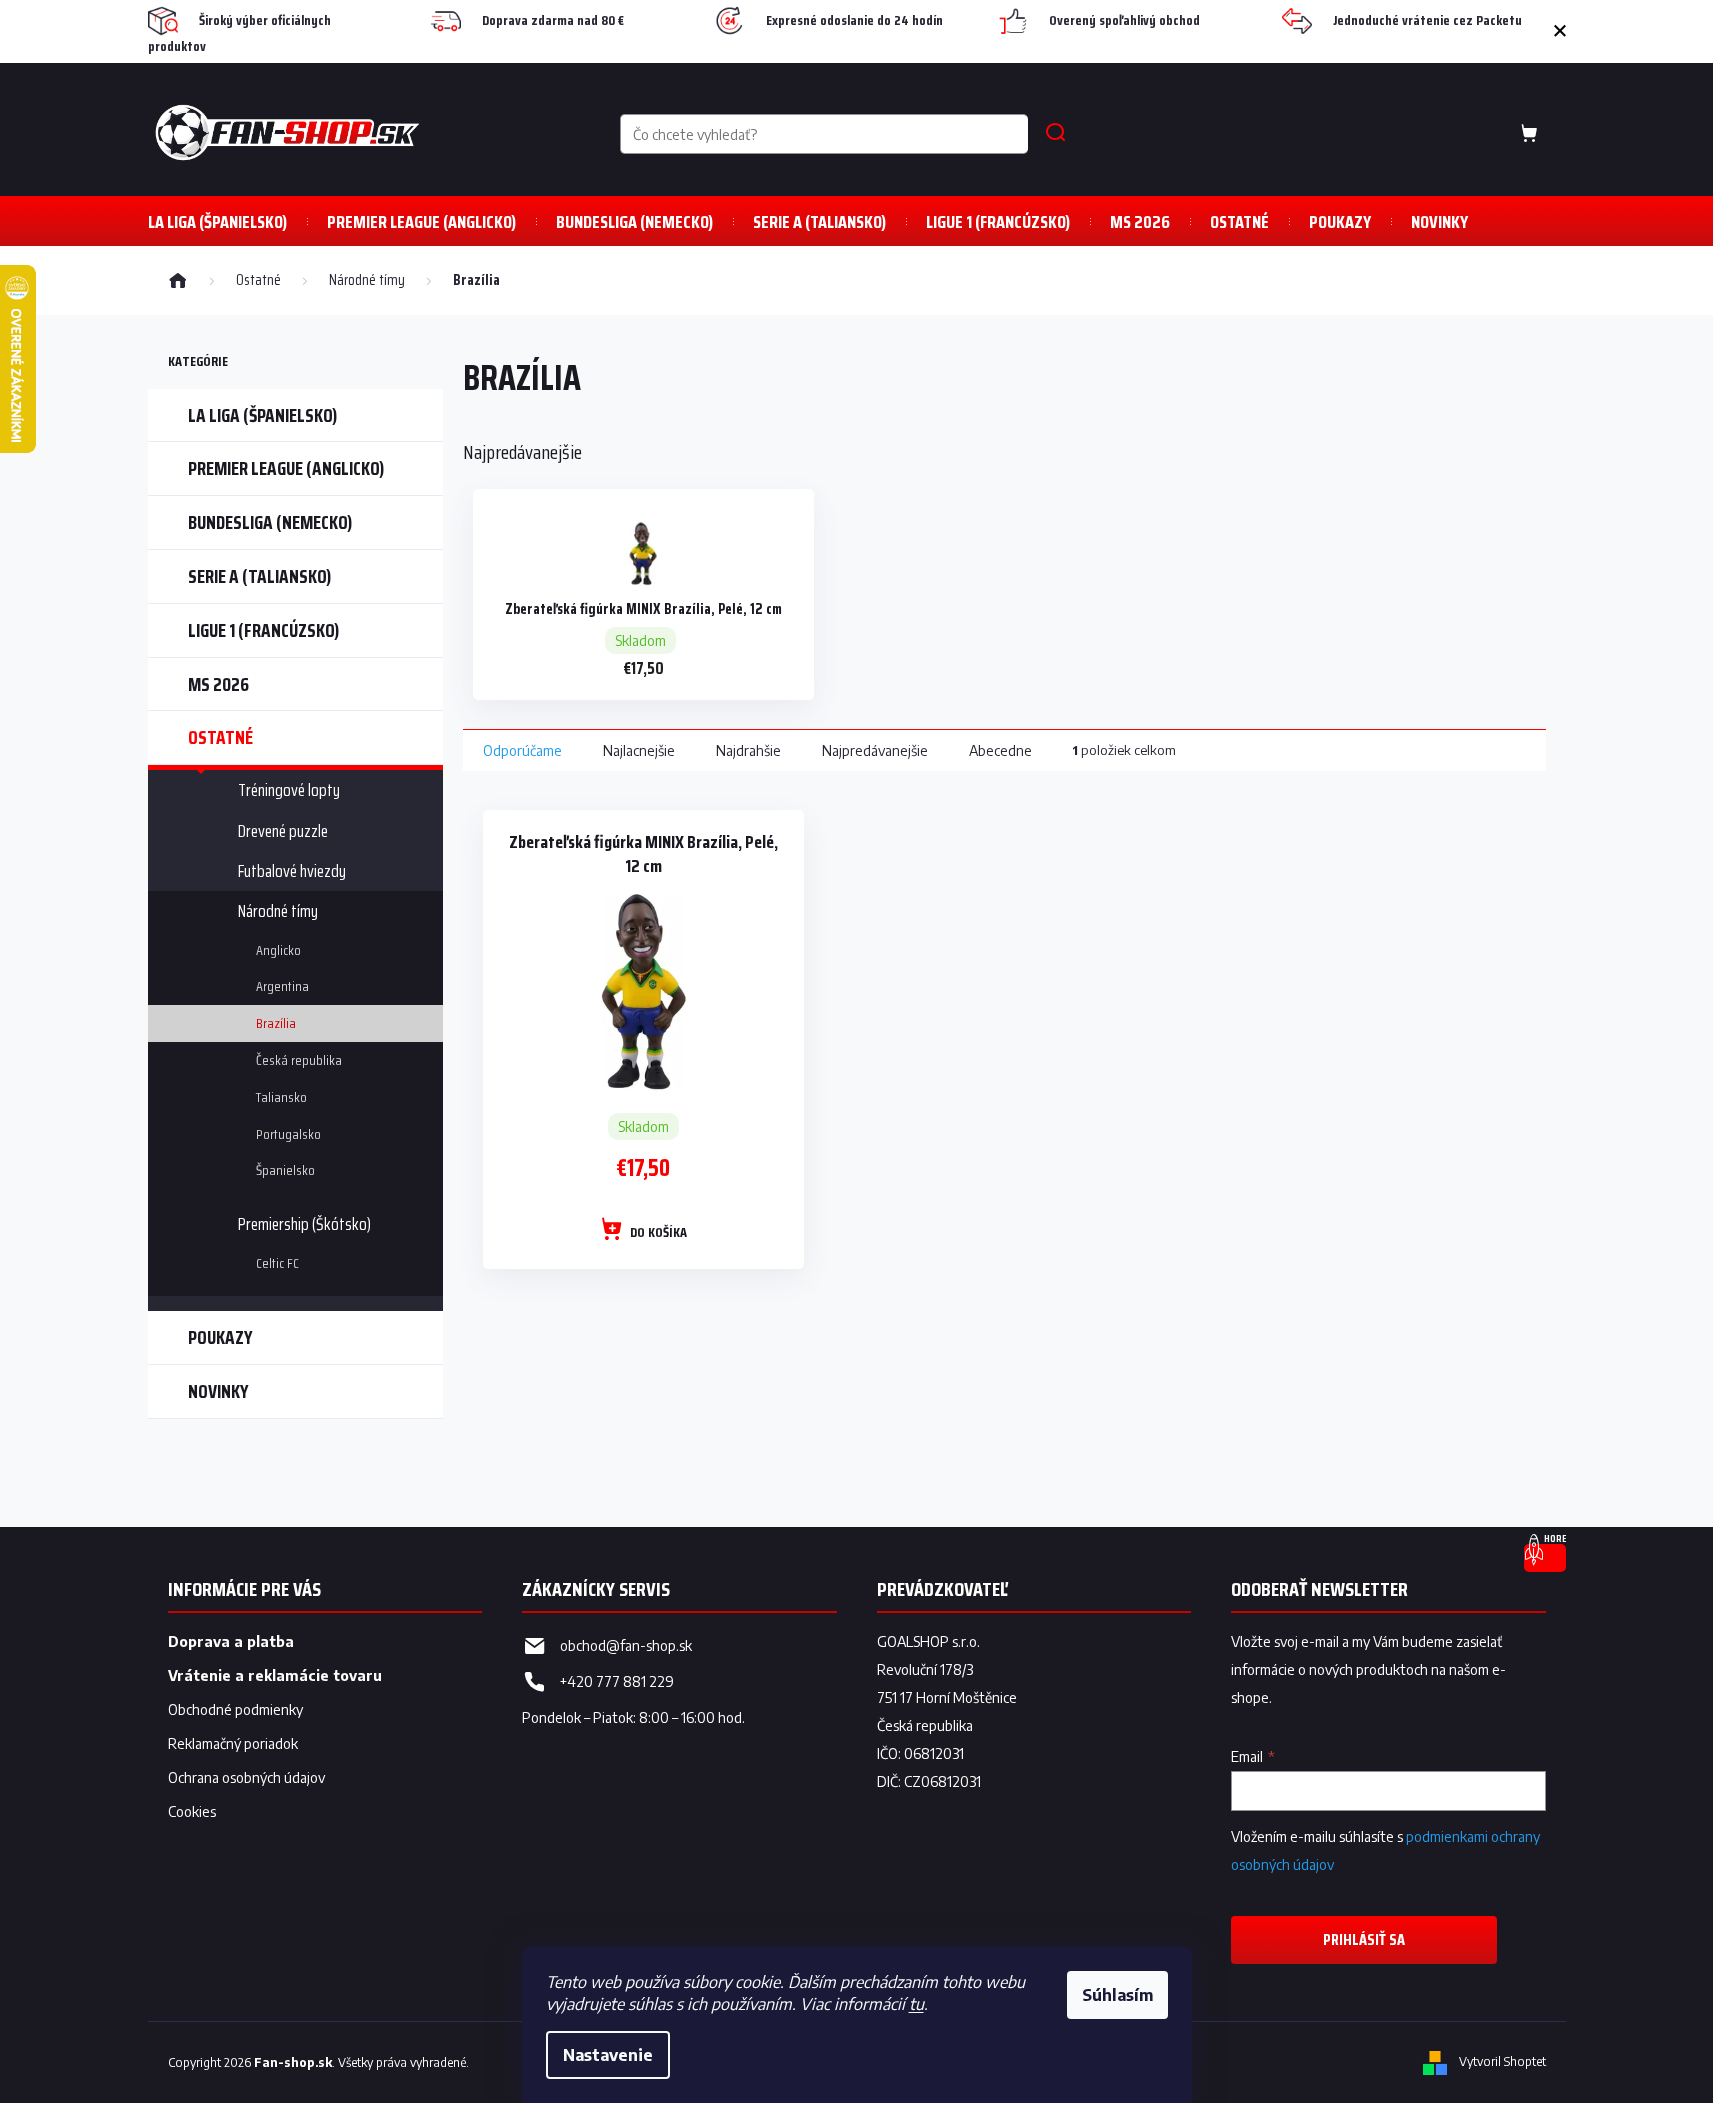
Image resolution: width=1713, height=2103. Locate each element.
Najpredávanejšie (875, 750)
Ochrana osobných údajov (246, 1777)
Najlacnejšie (639, 750)
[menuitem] (217, 221)
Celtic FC (277, 1263)
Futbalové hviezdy (292, 871)
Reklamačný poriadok (233, 1743)
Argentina (282, 986)
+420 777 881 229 (617, 1681)
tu (916, 2004)
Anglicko (278, 950)
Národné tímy (278, 911)
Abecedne (1000, 750)
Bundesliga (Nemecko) (270, 522)
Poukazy (220, 1337)
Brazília (276, 1023)
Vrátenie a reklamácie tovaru (275, 1675)
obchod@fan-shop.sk (626, 1645)
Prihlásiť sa (1364, 1939)
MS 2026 (218, 684)
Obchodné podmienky (235, 1709)
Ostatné (220, 737)
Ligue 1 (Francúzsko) (263, 630)
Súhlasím (1117, 1995)
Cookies (192, 1811)
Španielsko (285, 1170)
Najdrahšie (748, 750)
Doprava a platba (231, 1641)
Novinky (218, 1391)
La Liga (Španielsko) (262, 415)
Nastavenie (608, 2055)
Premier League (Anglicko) (286, 468)
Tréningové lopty (289, 790)
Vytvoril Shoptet (1502, 2061)
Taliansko (281, 1097)
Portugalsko (288, 1134)
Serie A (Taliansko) (259, 576)
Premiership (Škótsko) (304, 1224)
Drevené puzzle (283, 831)
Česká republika (299, 1060)
